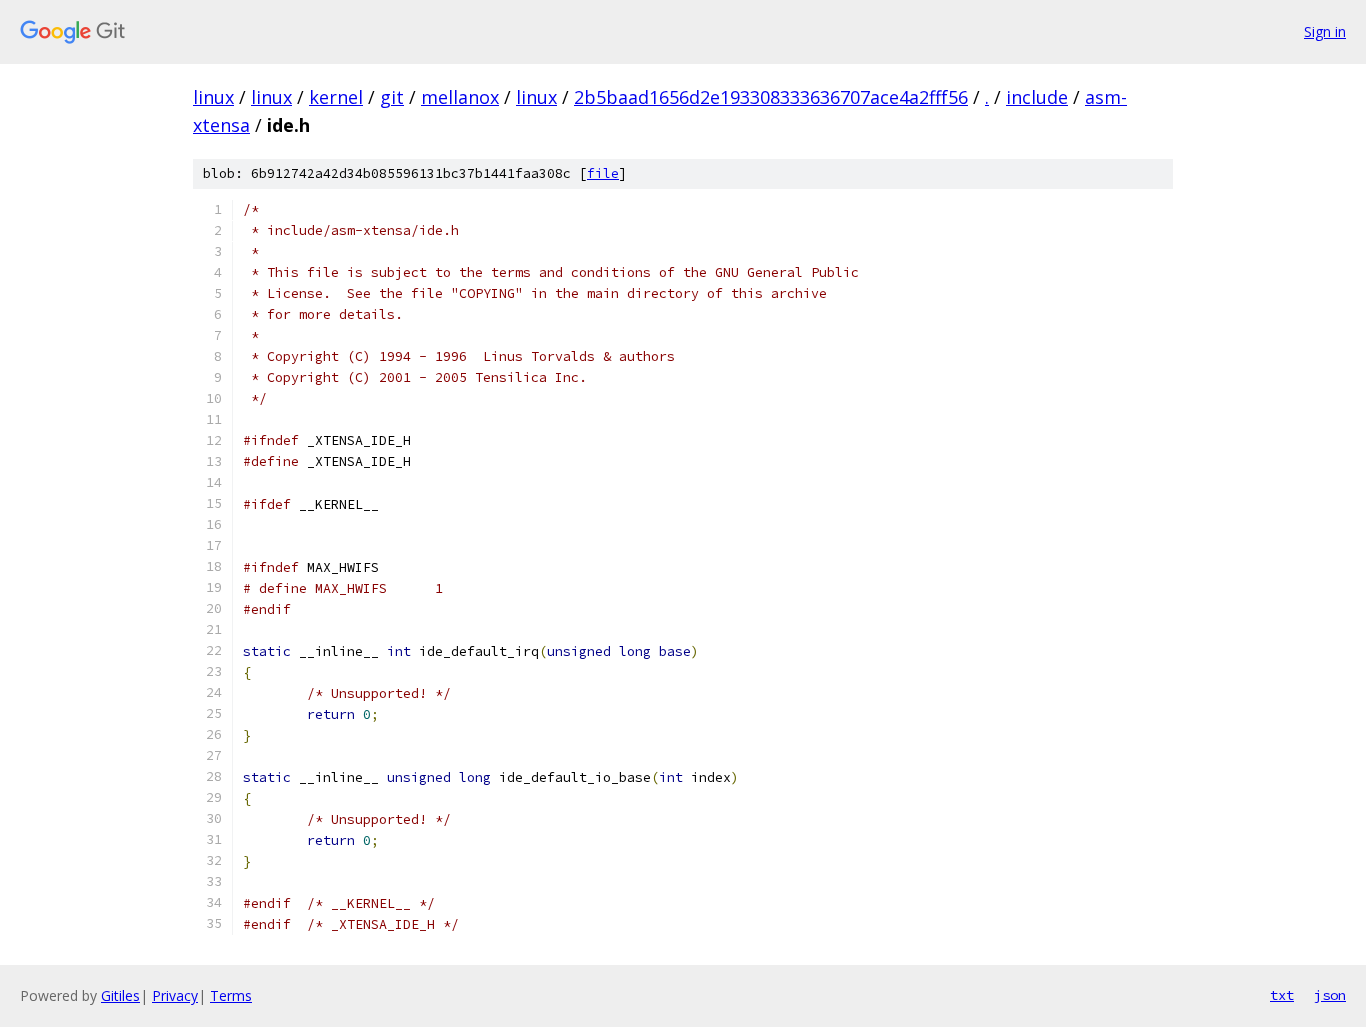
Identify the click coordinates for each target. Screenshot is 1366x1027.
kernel (336, 97)
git (392, 97)
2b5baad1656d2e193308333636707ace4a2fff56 (771, 97)
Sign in (1325, 31)
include (1037, 97)
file (603, 173)
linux (213, 97)
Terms (231, 995)
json (1330, 995)
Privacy (175, 995)
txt (1282, 995)
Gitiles (120, 995)
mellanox (460, 97)
